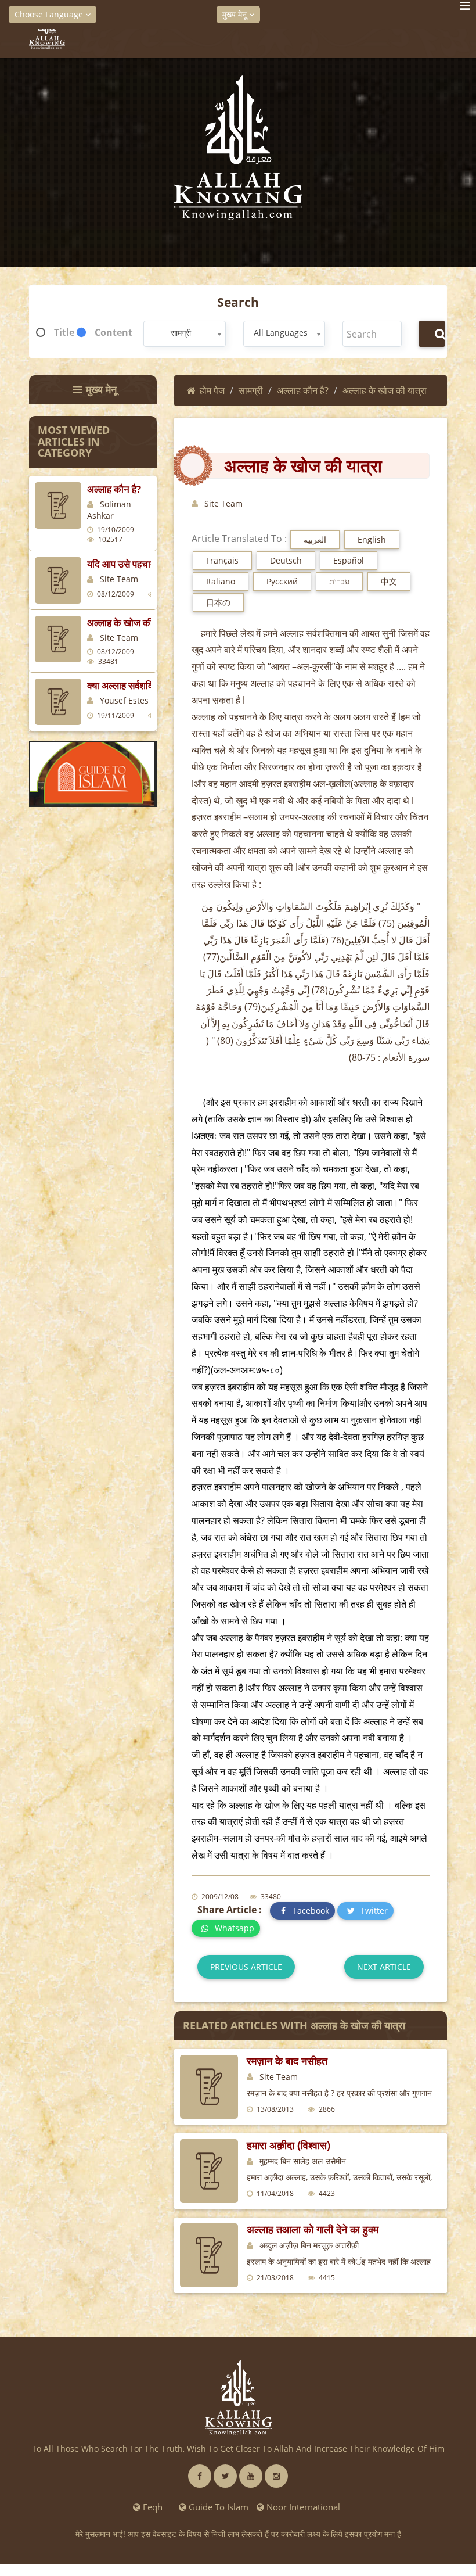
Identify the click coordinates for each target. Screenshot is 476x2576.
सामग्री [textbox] (181, 333)
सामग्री (251, 390)
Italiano (221, 581)
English (372, 539)
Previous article (246, 1967)
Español (349, 560)
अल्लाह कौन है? (114, 489)
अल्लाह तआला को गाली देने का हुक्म (313, 2229)
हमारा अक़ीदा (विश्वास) (289, 2145)
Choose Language (50, 14)
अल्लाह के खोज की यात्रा (131, 623)
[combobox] (185, 334)
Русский (282, 581)
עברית (339, 581)
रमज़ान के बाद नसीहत (287, 2061)
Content (113, 332)
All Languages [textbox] (281, 333)
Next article (384, 1967)
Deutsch (286, 560)
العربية (315, 539)
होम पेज (212, 390)
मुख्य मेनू (236, 14)
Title (64, 332)
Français (222, 560)
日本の (218, 602)
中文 (389, 581)
